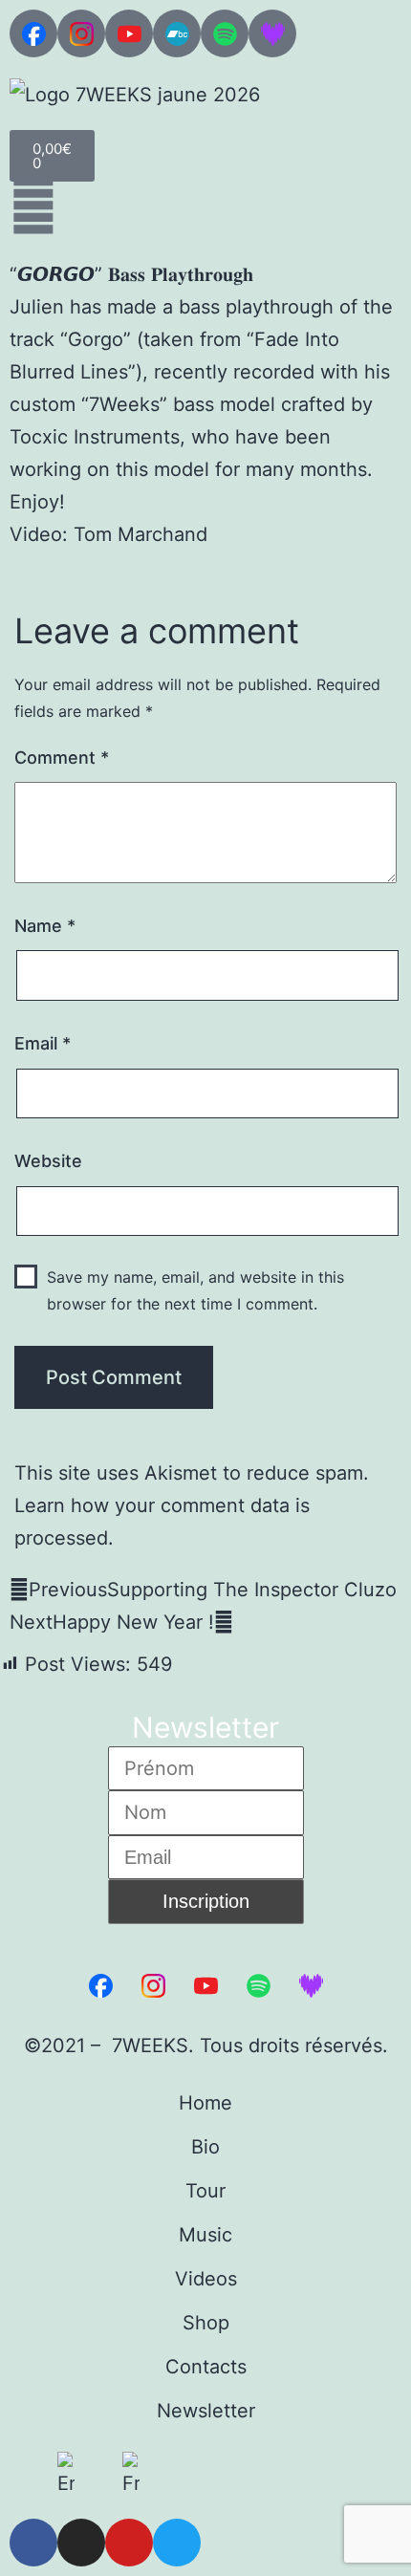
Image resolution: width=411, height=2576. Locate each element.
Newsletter (206, 2411)
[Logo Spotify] (225, 33)
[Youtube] (129, 2543)
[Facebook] (33, 2543)
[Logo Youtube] (129, 33)
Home (205, 2103)
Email (43, 1043)
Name (45, 926)
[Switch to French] (131, 2476)
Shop (206, 2323)
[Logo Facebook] (33, 33)
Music (205, 2235)
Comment (62, 758)
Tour (205, 2191)
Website (48, 1161)
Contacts (206, 2367)
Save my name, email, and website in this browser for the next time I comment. (195, 1290)
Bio (205, 2147)
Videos (206, 2279)
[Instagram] (81, 2543)
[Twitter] (177, 2543)
